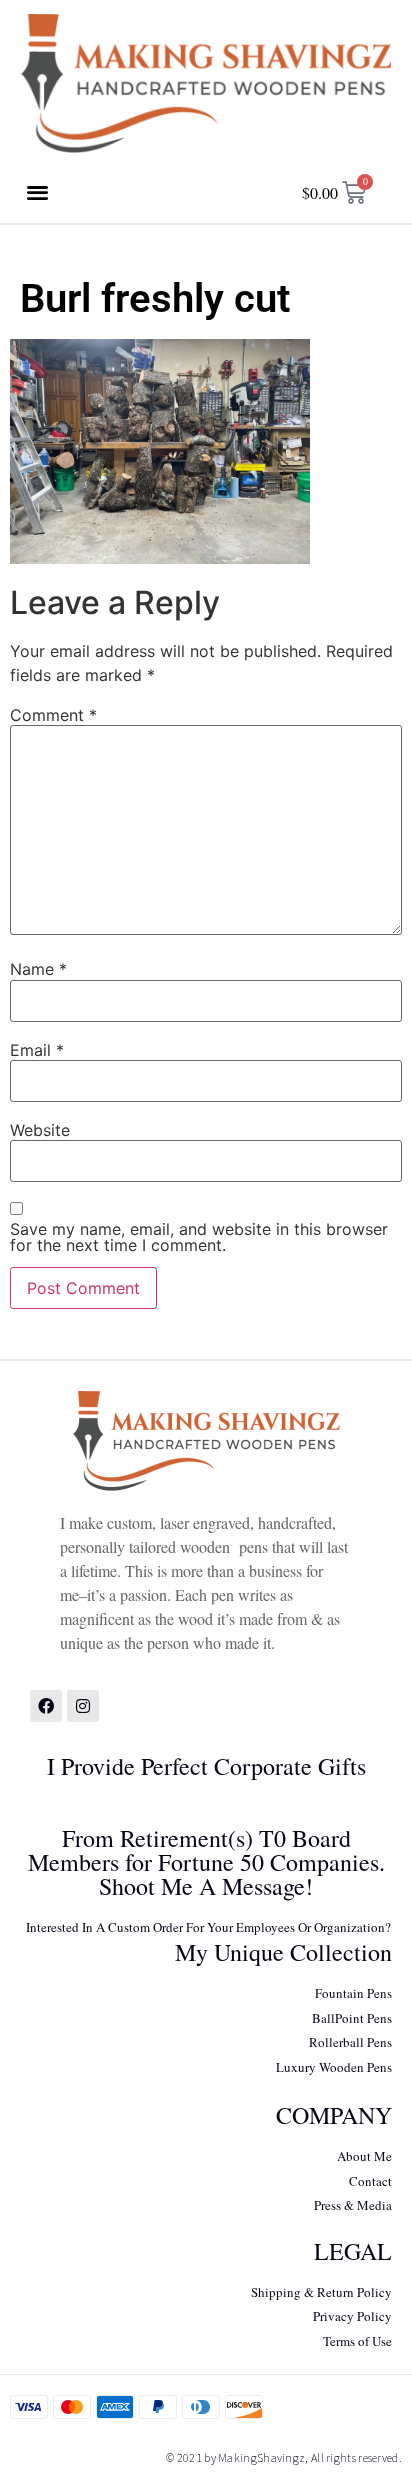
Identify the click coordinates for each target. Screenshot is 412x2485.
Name (38, 969)
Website (40, 1130)
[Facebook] (46, 1706)
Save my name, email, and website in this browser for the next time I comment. (199, 1237)
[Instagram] (83, 1706)
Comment (53, 715)
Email (37, 1050)
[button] (38, 192)
